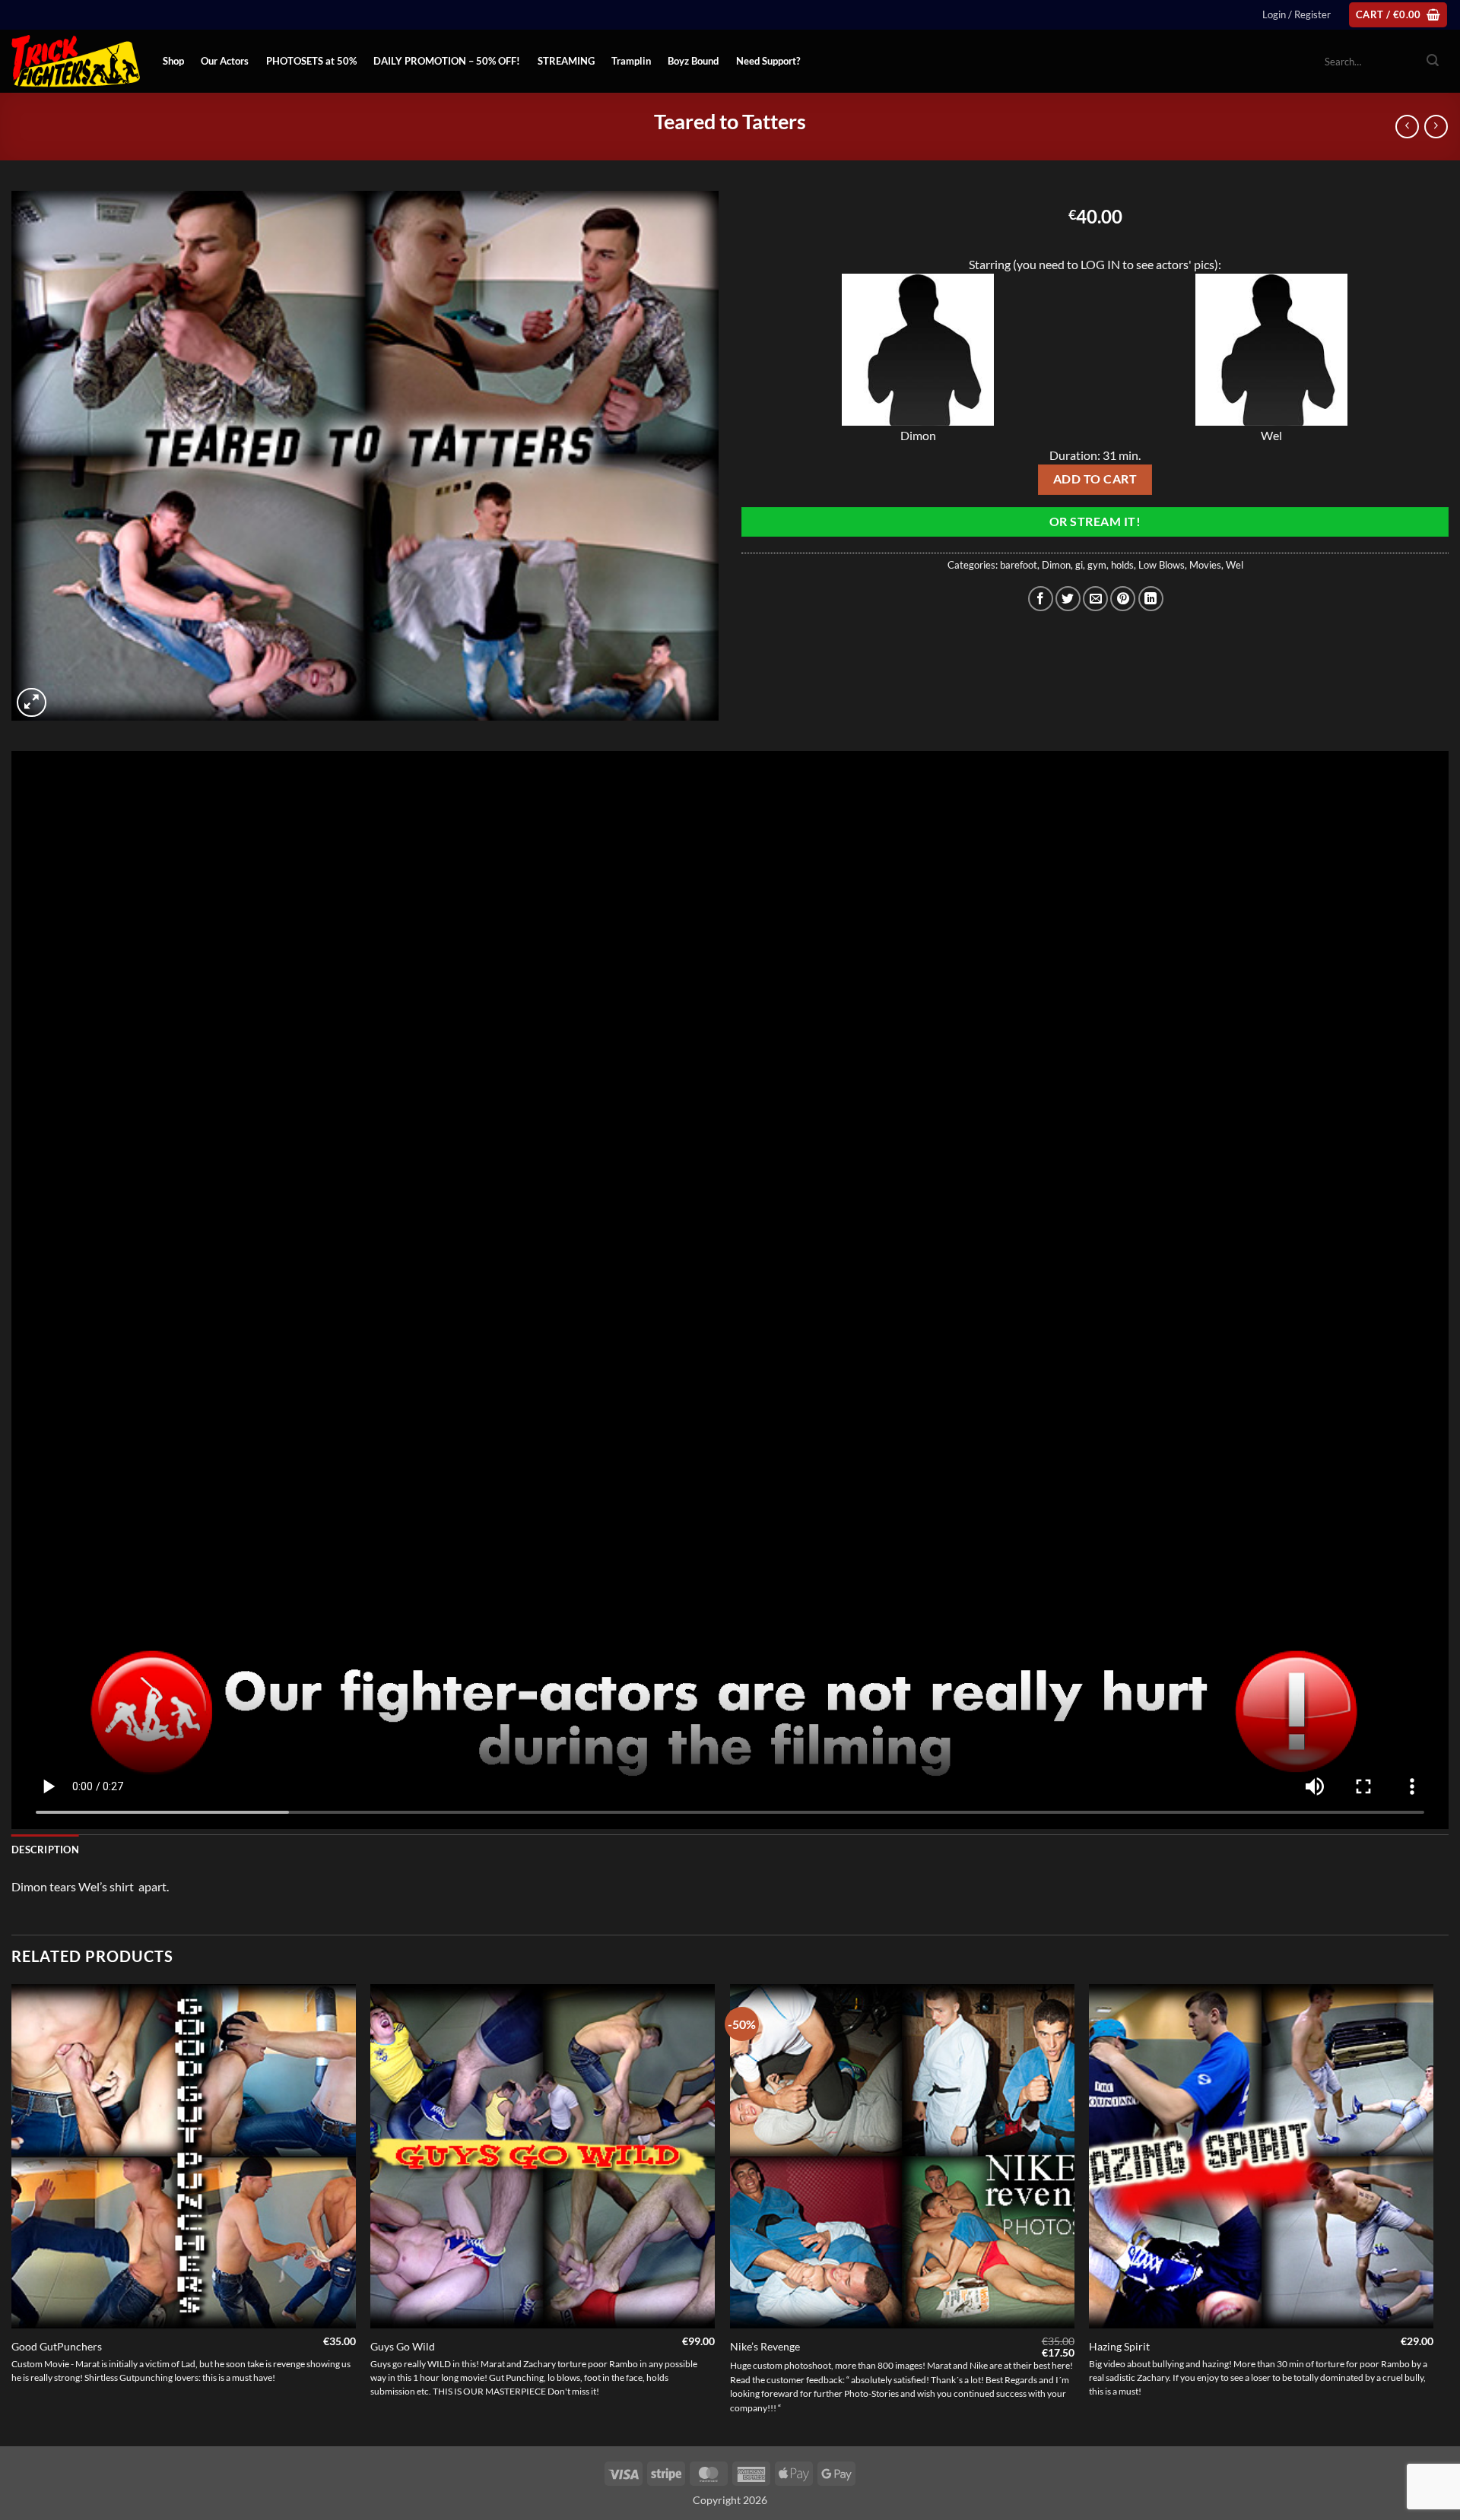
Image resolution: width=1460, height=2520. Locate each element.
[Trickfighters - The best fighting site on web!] (76, 61)
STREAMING (566, 61)
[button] (1297, 14)
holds (1122, 565)
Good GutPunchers (57, 2346)
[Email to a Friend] (1095, 599)
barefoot (1019, 565)
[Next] (1433, 2214)
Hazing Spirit (1119, 2346)
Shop (173, 61)
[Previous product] (1436, 127)
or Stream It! (1095, 521)
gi (1079, 565)
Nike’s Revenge (765, 2346)
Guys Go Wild (403, 2346)
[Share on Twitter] (1068, 599)
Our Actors (225, 61)
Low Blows (1162, 565)
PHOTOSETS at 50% (311, 61)
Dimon (1056, 565)
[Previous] (12, 2214)
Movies (1205, 565)
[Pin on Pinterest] (1123, 599)
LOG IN (1100, 264)
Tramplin (631, 61)
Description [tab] (45, 1850)
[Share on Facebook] (1041, 599)
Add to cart (1095, 479)
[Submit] (1433, 62)
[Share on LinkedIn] (1151, 599)
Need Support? (768, 61)
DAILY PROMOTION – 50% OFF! (447, 61)
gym (1097, 565)
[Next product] (1407, 127)
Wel (1235, 565)
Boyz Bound (693, 61)
